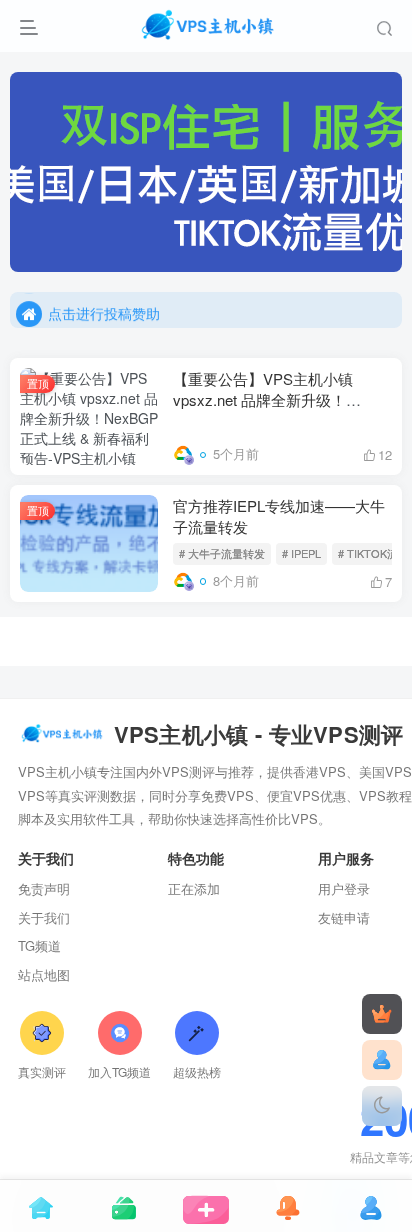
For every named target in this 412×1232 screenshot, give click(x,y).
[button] (376, 262)
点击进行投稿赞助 (104, 310)
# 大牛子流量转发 (222, 553)
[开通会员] (382, 1014)
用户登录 (344, 888)
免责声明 (44, 888)
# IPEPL (301, 553)
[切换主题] (382, 1106)
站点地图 (44, 974)
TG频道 (39, 945)
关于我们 (44, 917)
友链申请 (344, 917)
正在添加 (194, 888)
